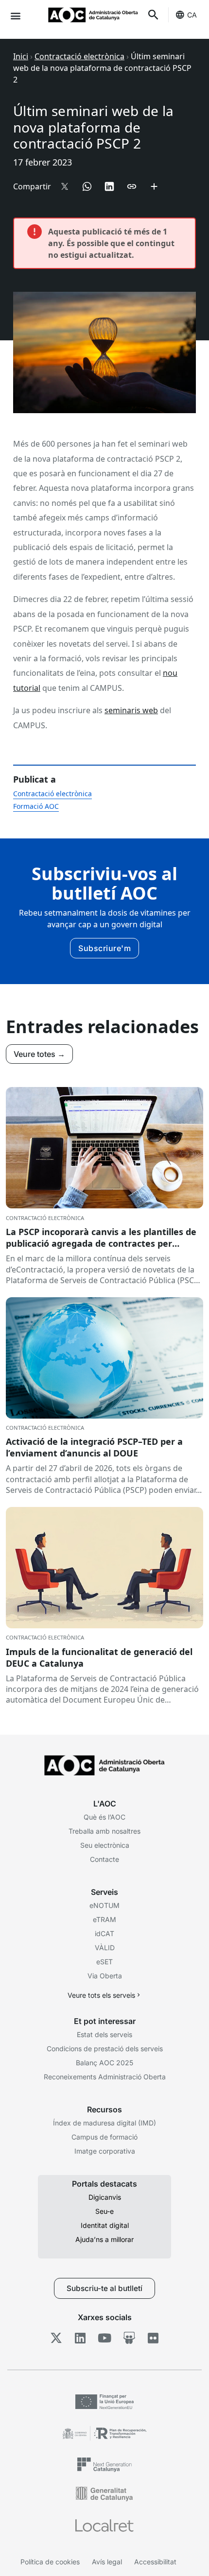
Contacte (104, 1859)
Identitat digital (105, 2225)
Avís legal (107, 2562)
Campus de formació (104, 2137)
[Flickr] (153, 2338)
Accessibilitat (155, 2562)
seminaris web (131, 710)
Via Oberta (105, 1976)
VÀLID (105, 1948)
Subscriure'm (104, 948)
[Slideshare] (129, 2338)
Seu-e (104, 2211)
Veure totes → (39, 1054)
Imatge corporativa (105, 2151)
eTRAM (104, 1919)
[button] (15, 15)
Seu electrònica (105, 1845)
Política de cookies (50, 2562)
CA (192, 15)
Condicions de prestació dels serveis (105, 2049)
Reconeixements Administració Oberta (105, 2077)
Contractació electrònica (79, 56)
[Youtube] (105, 2338)
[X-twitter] (56, 2338)
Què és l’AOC (104, 1817)
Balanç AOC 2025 (104, 2063)
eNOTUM (104, 1905)
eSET (104, 1962)
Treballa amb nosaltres (104, 1831)
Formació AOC (36, 806)
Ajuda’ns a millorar (104, 2239)
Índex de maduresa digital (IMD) (104, 2123)
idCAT (104, 1933)
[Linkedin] (80, 2338)
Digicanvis (105, 2197)
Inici (21, 56)
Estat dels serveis (104, 2034)
